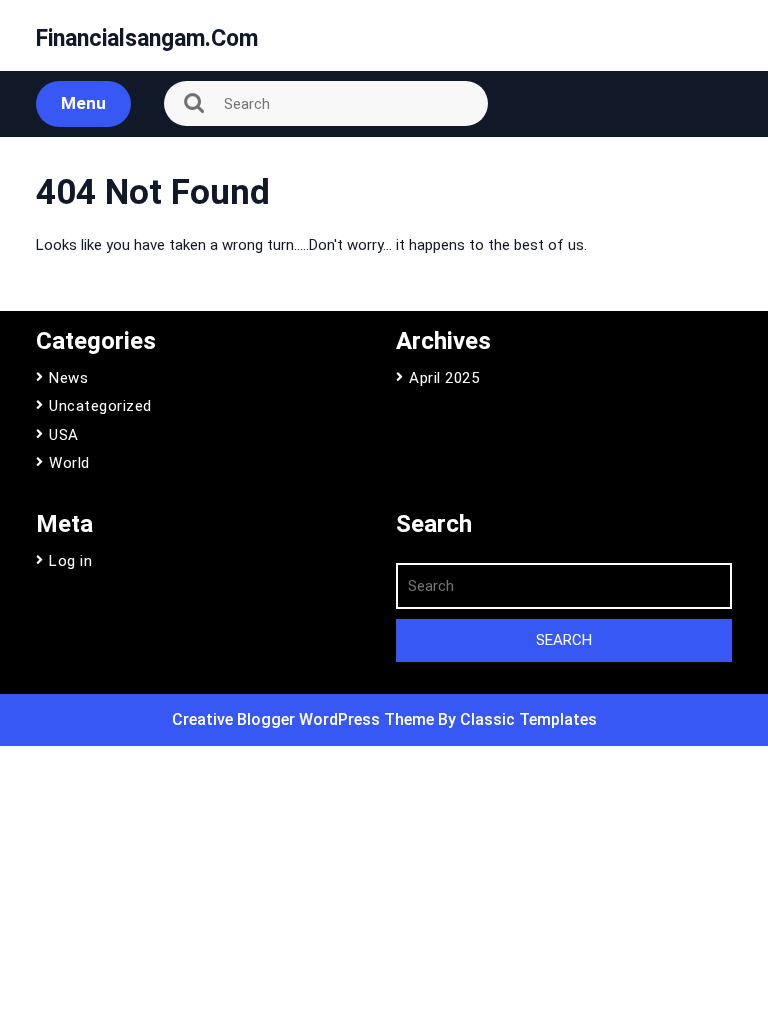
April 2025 (444, 378)
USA (64, 435)
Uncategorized (100, 406)
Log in (70, 561)
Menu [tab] (83, 103)
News (68, 378)
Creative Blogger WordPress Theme (305, 719)
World (69, 463)
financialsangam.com (147, 38)
